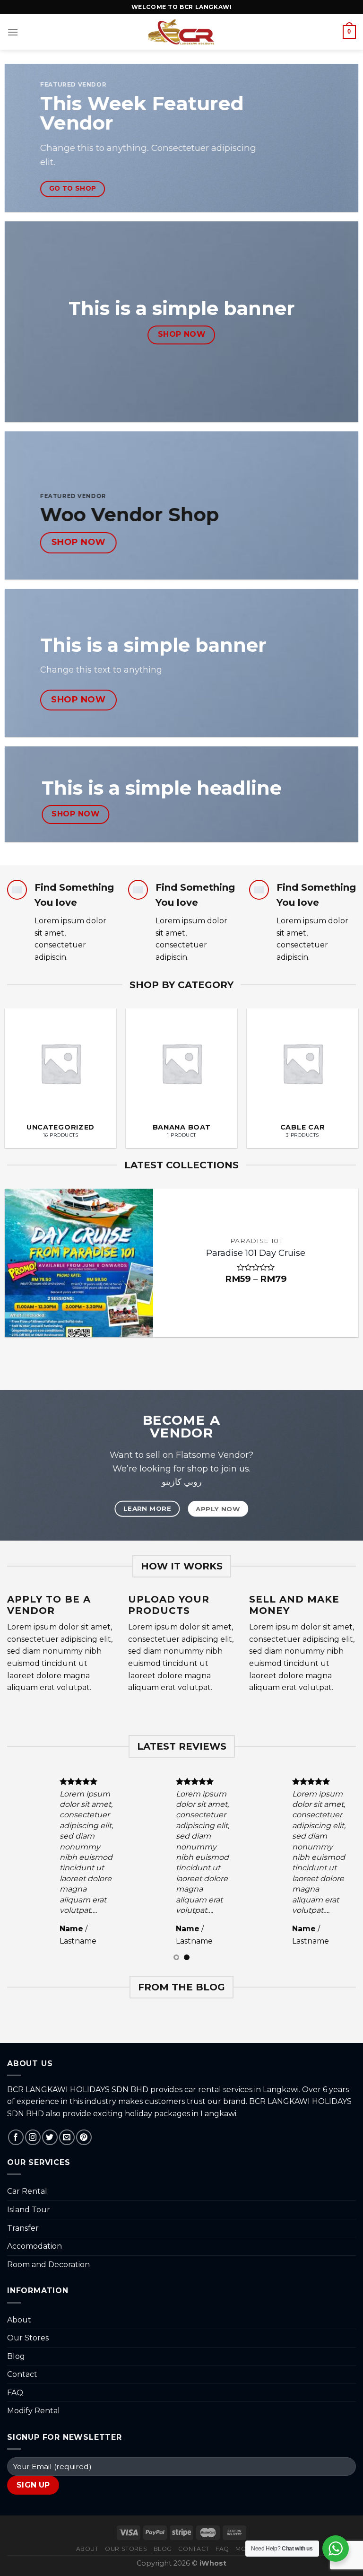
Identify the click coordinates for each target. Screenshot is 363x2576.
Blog (16, 2356)
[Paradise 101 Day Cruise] (79, 1263)
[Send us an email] (67, 2137)
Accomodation (35, 2246)
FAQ (15, 2393)
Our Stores (28, 2338)
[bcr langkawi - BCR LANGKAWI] (182, 32)
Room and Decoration (48, 2265)
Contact (22, 2374)
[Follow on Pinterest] (84, 2137)
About (19, 2320)
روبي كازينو (182, 1482)
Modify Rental (34, 2411)
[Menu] (13, 32)
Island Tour (29, 2210)
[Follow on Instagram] (33, 2137)
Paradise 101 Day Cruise (256, 1253)
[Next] (344, 1065)
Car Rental (27, 2191)
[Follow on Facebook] (16, 2137)
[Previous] (19, 1065)
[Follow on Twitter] (50, 2137)
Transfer (23, 2228)
